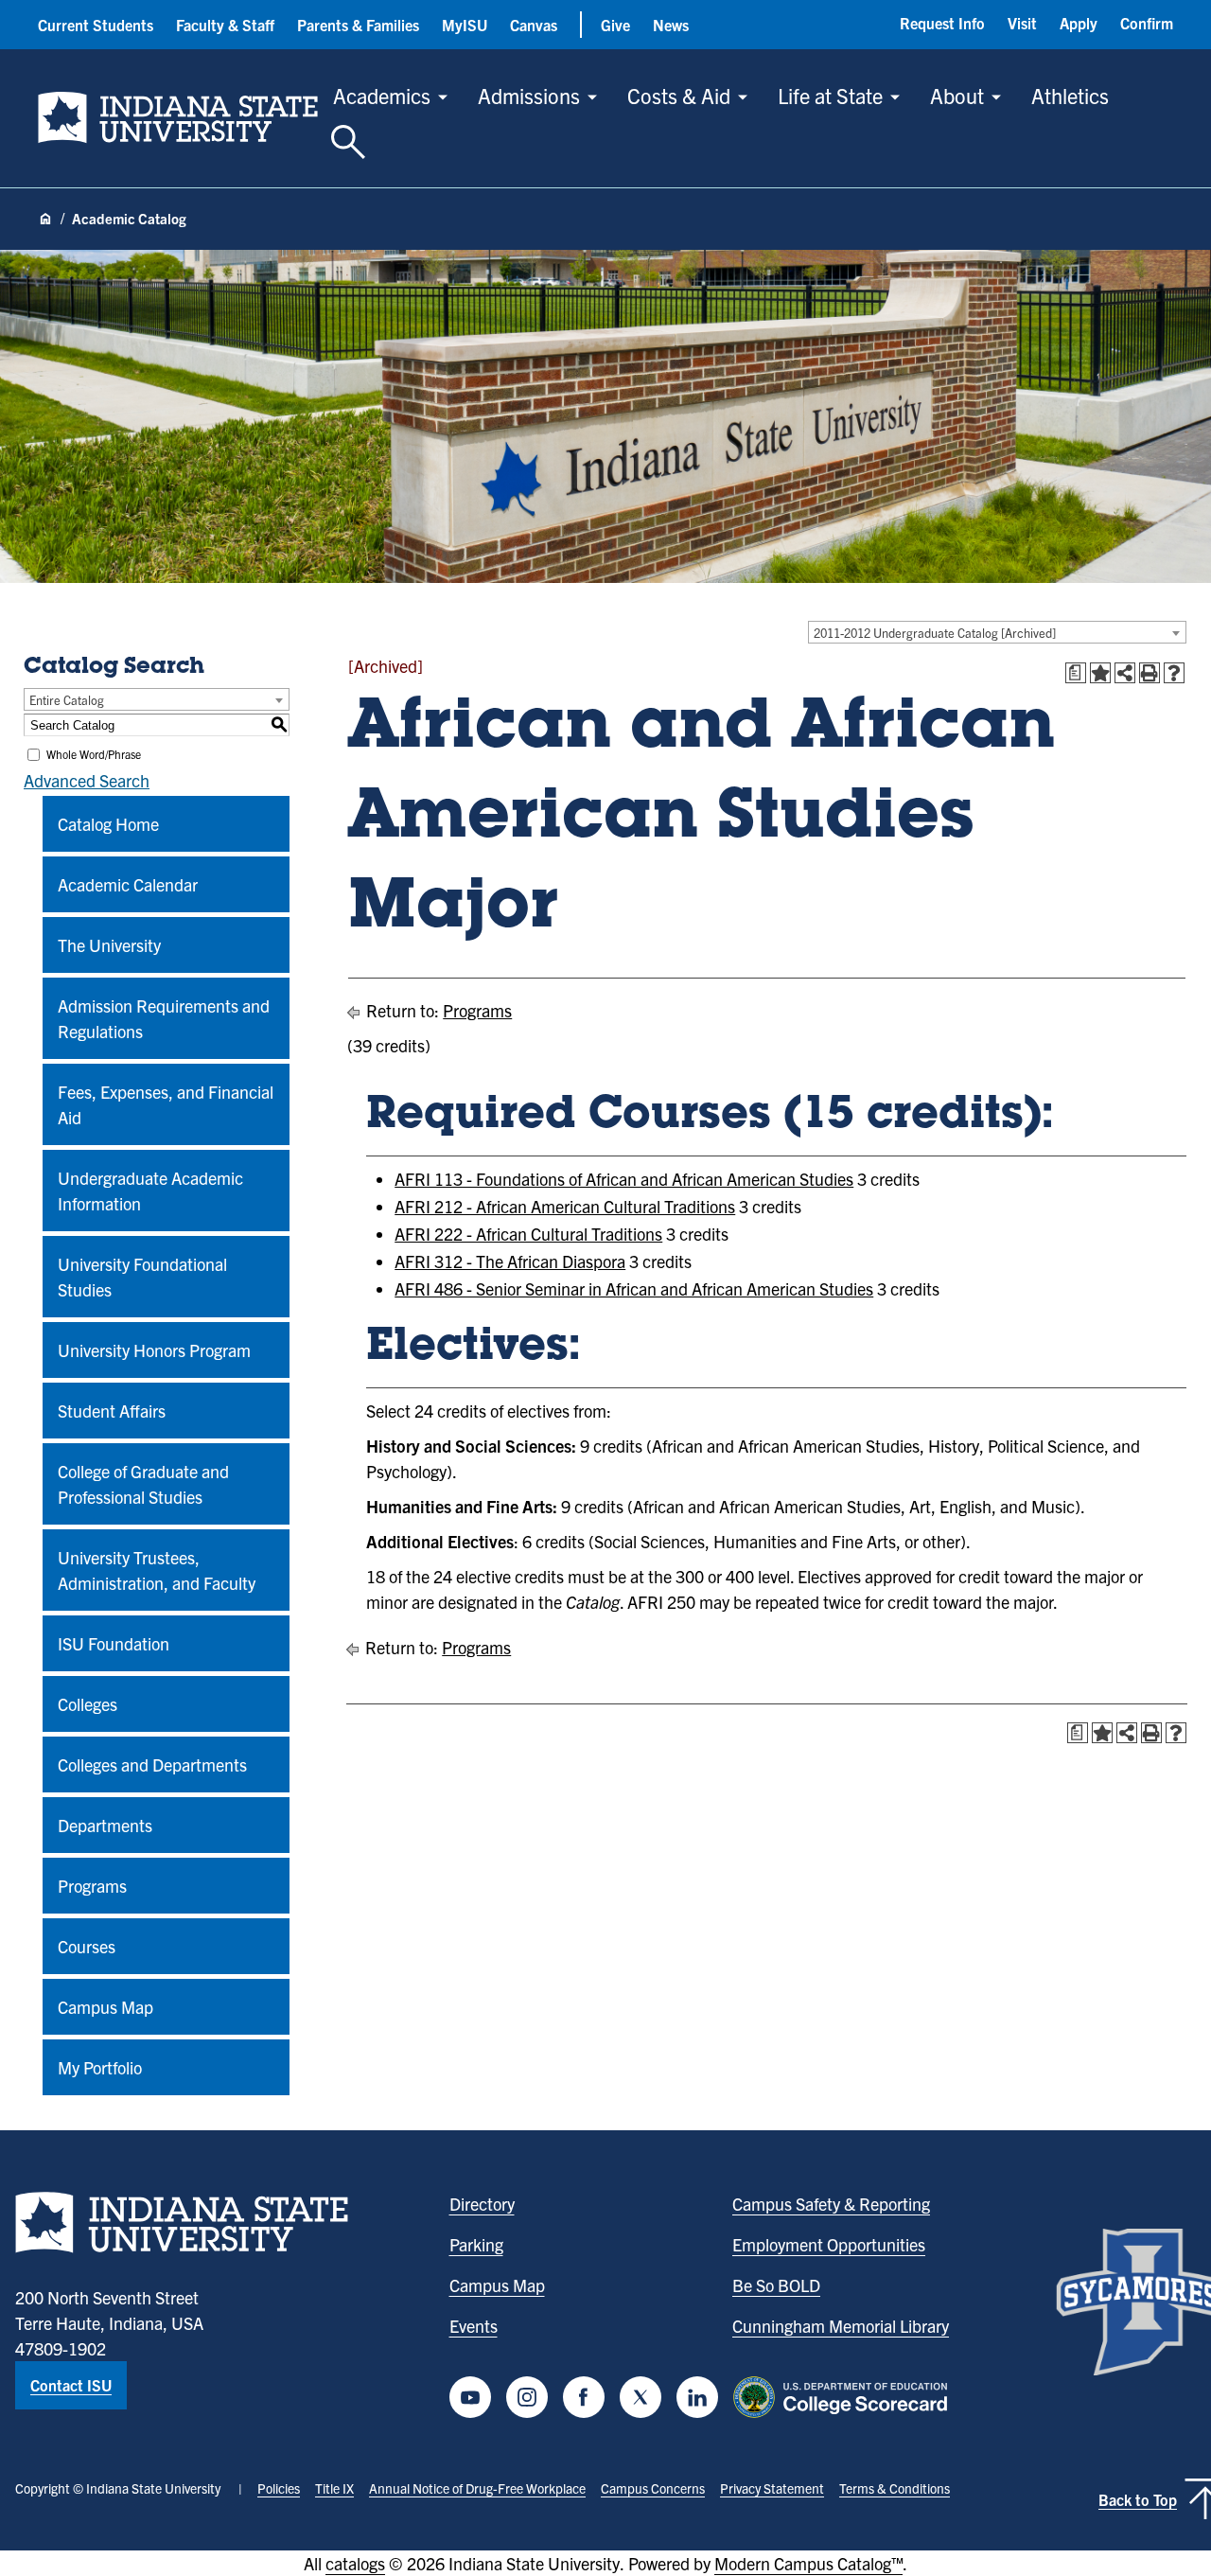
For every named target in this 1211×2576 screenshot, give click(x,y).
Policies (279, 2488)
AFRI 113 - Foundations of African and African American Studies (624, 1179)
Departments (105, 1825)
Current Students (96, 25)
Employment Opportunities (829, 2244)
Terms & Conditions (895, 2488)
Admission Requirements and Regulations (164, 1018)
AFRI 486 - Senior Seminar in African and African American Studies (634, 1288)
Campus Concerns (653, 2488)
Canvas (534, 25)
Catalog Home (108, 824)
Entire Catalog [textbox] (67, 700)
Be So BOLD (776, 2285)
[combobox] (997, 632)
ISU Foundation (114, 1643)
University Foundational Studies (142, 1277)
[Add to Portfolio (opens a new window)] (1100, 673)
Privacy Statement (772, 2488)
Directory (482, 2204)
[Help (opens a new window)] (1174, 673)
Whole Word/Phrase (94, 754)
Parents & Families (358, 25)
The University (109, 945)
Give (615, 25)
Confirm (1147, 23)
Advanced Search (87, 780)
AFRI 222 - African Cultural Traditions (528, 1234)
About (957, 95)
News (671, 25)
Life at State (830, 95)
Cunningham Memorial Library (841, 2326)
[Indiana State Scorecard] (844, 2397)
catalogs (355, 2563)
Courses (87, 1946)
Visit (1022, 23)
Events (474, 2326)
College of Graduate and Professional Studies (143, 1484)
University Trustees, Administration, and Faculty (157, 1570)
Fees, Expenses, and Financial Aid (166, 1104)
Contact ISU (71, 2385)
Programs (92, 1886)
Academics (382, 95)
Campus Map (105, 2007)
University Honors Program (154, 1350)
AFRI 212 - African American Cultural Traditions (565, 1206)
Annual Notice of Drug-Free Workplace (477, 2488)
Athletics (1070, 95)
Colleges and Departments (152, 1764)
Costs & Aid (679, 95)
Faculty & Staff (225, 25)
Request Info (942, 23)
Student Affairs (112, 1411)
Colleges (88, 1704)
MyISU (465, 25)
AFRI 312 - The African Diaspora (510, 1261)
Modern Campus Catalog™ (808, 2563)
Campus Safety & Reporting (831, 2204)
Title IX (334, 2488)
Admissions (529, 95)
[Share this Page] (1125, 673)
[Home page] (45, 220)
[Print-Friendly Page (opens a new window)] (1150, 673)
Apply (1079, 23)
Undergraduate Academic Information (150, 1191)
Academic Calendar (128, 884)
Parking (476, 2244)
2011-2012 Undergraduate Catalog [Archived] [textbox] (935, 633)
